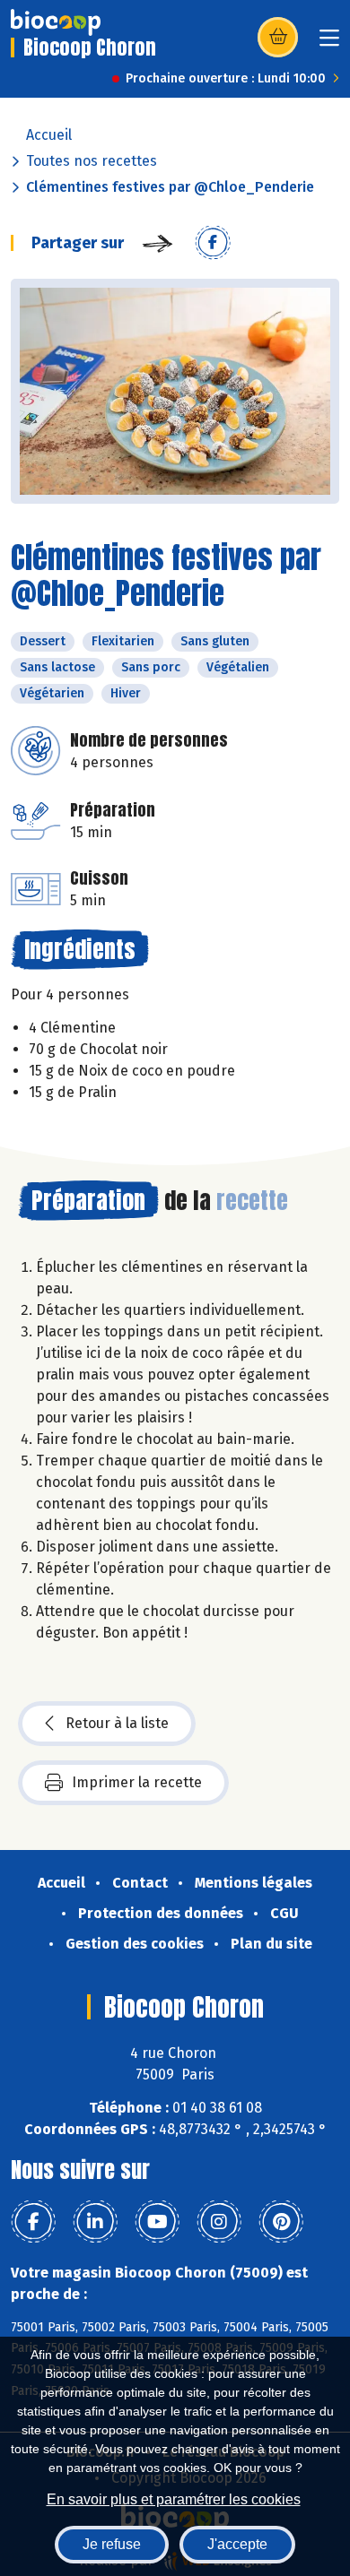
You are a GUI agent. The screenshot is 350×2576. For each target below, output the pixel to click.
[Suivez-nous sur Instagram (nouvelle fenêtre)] (219, 2222)
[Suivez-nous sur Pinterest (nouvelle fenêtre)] (281, 2222)
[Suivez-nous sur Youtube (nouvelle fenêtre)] (157, 2222)
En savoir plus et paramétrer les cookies (174, 2499)
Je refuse (112, 2544)
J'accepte (237, 2544)
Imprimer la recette (137, 1782)
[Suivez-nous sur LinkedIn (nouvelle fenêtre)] (95, 2222)
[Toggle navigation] (329, 43)
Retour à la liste (117, 1723)
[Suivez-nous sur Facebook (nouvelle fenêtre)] (33, 2222)
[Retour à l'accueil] (56, 22)
